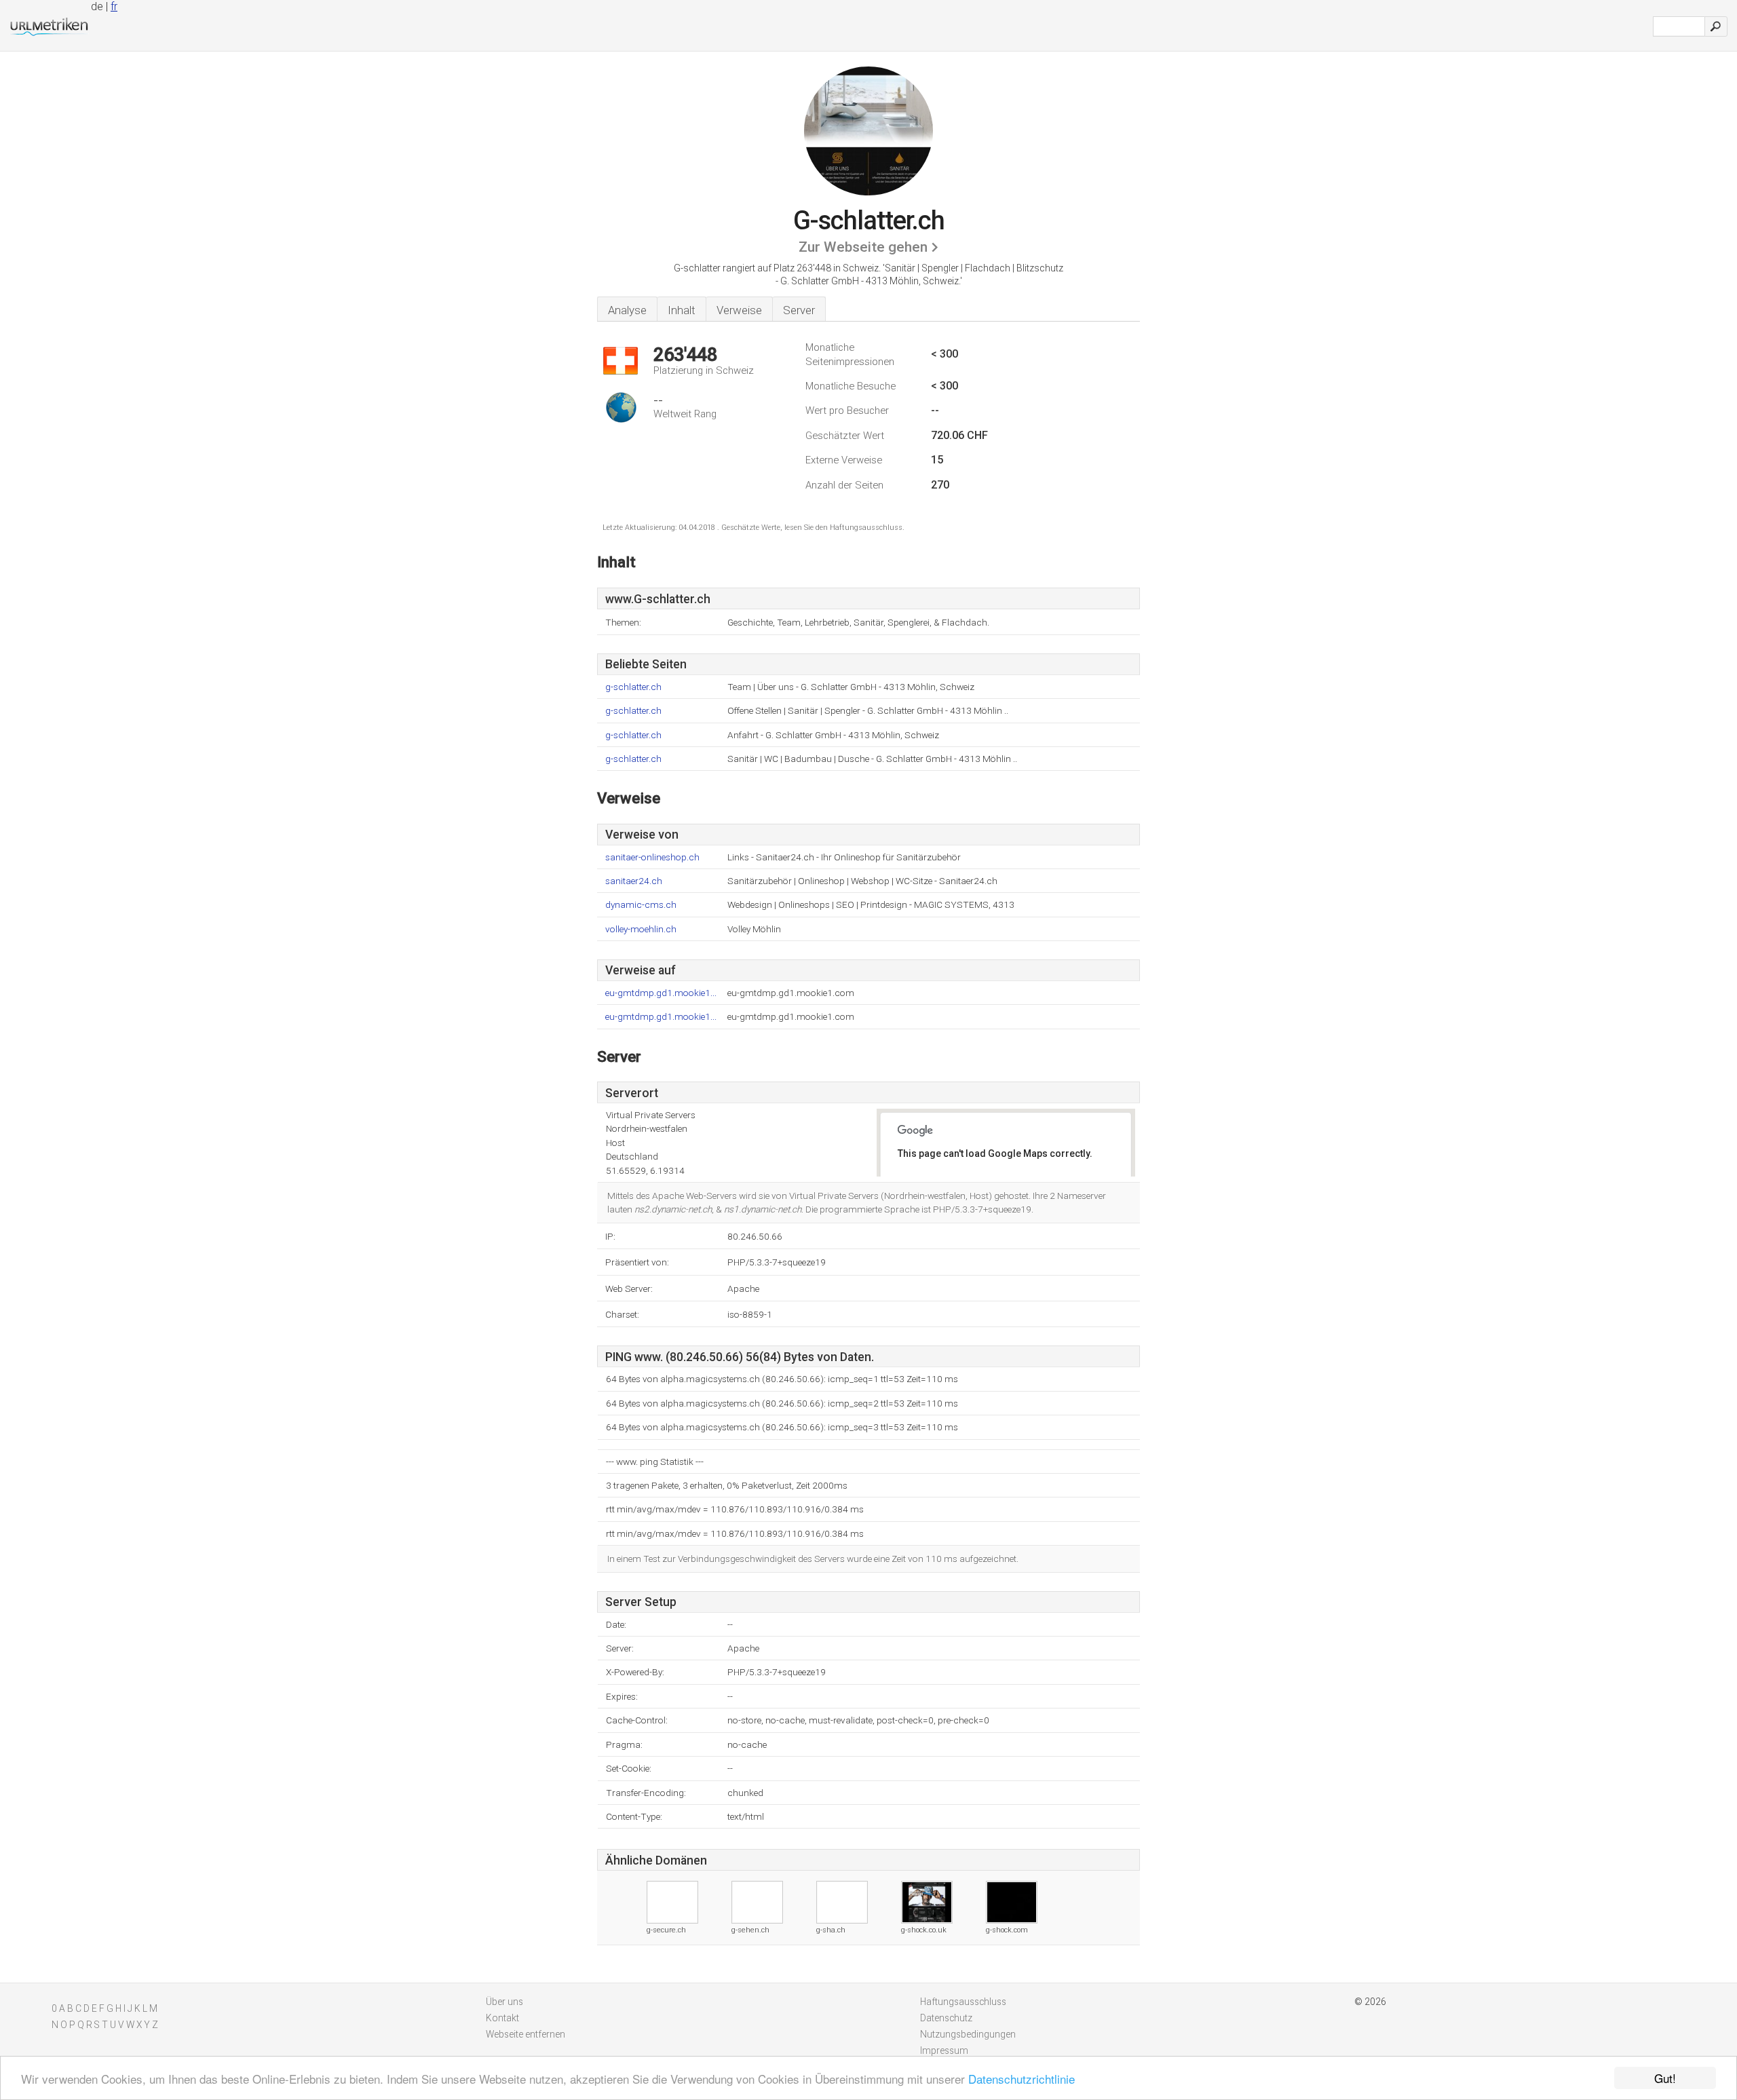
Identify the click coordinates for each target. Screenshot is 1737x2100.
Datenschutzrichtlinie (1022, 2079)
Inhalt (682, 310)
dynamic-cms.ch (641, 905)
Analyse (627, 310)
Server (799, 310)
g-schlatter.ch (633, 687)
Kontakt (502, 2018)
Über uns (504, 2002)
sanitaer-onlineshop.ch (652, 857)
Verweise (739, 310)
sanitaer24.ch (634, 881)
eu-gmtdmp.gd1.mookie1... (661, 993)
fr (114, 6)
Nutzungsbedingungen (968, 2034)
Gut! (1665, 2078)
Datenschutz (946, 2018)
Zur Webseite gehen (863, 247)
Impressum (944, 2050)
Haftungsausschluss (963, 2002)
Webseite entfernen (526, 2034)
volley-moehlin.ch (641, 929)
